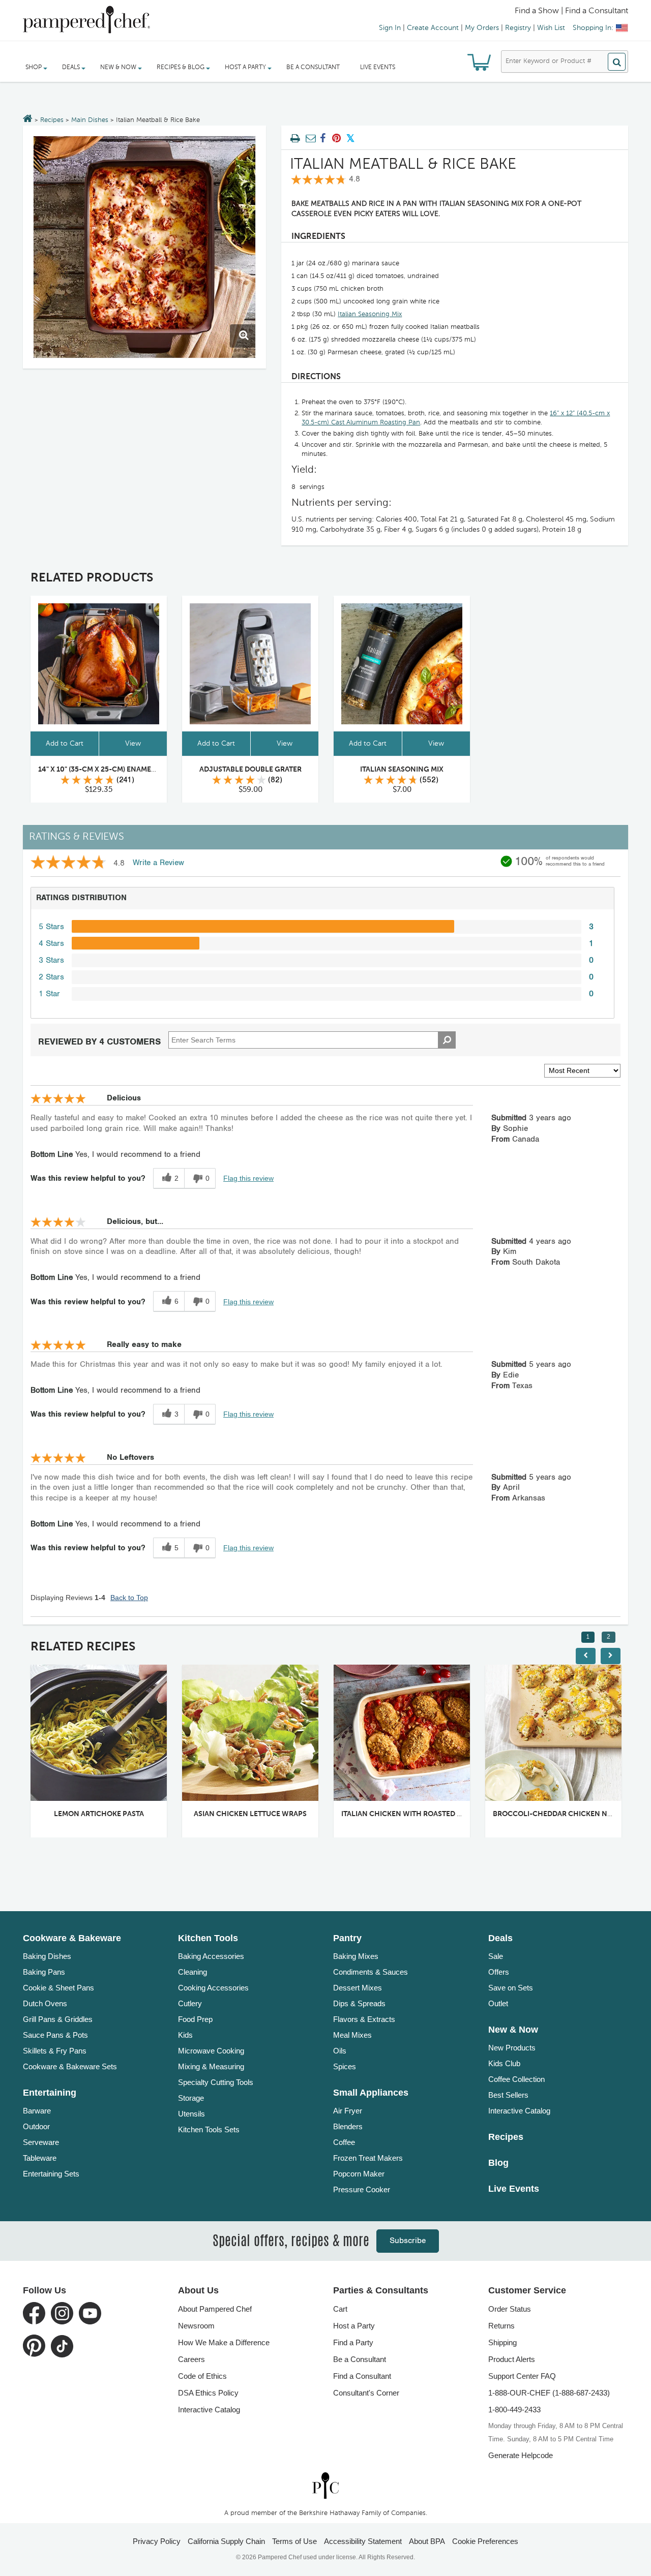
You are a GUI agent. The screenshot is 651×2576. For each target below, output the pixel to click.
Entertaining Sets (51, 2174)
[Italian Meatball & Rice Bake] (144, 247)
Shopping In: (593, 28)
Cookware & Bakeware (72, 1938)
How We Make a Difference (224, 2342)
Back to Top (129, 1598)
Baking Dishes (47, 1956)
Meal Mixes (352, 2035)
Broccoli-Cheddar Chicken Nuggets (564, 1814)
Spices (345, 2066)
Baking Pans (44, 1972)
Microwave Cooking (211, 2051)
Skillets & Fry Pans (55, 2051)
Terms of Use (294, 2541)
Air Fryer (348, 2111)
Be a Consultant (313, 68)
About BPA (427, 2541)
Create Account (433, 28)
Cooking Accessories (213, 1988)
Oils (340, 2051)
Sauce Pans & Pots (55, 2035)
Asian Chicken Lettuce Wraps (250, 1814)
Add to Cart (65, 744)
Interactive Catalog (519, 2111)
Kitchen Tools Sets (209, 2129)
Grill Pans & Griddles (58, 2019)
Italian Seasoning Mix (370, 314)
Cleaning (193, 1972)
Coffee (344, 2142)
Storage (191, 2098)
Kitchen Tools (208, 1938)
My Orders (482, 28)
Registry (518, 28)
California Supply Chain (226, 2541)
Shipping (502, 2342)
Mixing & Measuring (211, 2066)
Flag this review (248, 1178)
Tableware (40, 2158)
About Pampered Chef (215, 2309)
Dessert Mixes (358, 1988)
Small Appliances (371, 2093)
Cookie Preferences (485, 2541)
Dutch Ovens (45, 2003)
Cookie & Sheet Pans (58, 1988)
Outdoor (36, 2126)
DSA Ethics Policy (208, 2393)
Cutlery (190, 2003)
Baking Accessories (211, 1956)
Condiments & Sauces (371, 1972)
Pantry (347, 1938)
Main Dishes (90, 120)
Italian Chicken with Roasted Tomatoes (418, 1814)
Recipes (52, 120)
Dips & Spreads (359, 2003)
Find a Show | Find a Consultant (571, 11)
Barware (37, 2111)
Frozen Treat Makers (368, 2158)
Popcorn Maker (359, 2174)
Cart (340, 2309)
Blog (498, 2163)
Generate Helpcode (521, 2455)
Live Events (378, 68)
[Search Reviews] (447, 1040)
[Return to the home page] (28, 119)
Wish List (551, 28)
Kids (185, 2035)
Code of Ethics (202, 2376)
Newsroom (196, 2326)
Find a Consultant (362, 2376)
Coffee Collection (516, 2079)
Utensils (191, 2114)
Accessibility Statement (363, 2541)
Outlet (498, 2003)
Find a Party (353, 2342)
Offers (499, 1972)
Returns (501, 2326)
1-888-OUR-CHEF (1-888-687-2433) (549, 2393)
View (133, 744)
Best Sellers (508, 2095)
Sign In (390, 28)
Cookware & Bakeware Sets (70, 2066)
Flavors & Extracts (364, 2019)
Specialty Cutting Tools (216, 2082)
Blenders (348, 2126)
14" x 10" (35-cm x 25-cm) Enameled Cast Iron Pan (129, 770)
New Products (512, 2048)
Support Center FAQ (522, 2376)
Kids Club (504, 2063)
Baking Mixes (356, 1956)
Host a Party (354, 2326)
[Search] (617, 62)
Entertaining (50, 2093)
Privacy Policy (157, 2541)
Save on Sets (511, 1988)
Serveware (41, 2142)
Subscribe (408, 2241)
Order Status (510, 2309)
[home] (325, 2485)
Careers (191, 2359)
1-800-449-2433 (514, 2410)
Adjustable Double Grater (250, 770)
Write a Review (158, 863)
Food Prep (195, 2019)
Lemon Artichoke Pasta (99, 1814)
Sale (496, 1956)
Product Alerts (512, 2359)
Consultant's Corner (366, 2393)
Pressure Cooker (362, 2189)
